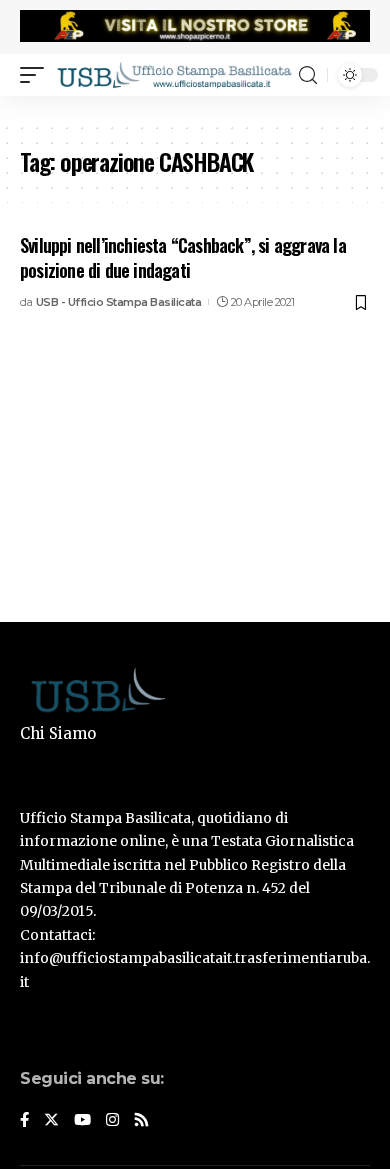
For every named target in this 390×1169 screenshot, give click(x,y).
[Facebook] (24, 1121)
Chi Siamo (58, 733)
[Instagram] (112, 1121)
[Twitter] (51, 1121)
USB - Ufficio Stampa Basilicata (119, 302)
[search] (308, 75)
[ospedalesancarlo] (195, 109)
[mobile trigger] (37, 75)
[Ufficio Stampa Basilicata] (174, 75)
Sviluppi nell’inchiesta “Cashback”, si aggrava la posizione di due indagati (183, 257)
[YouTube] (82, 1121)
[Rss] (141, 1121)
